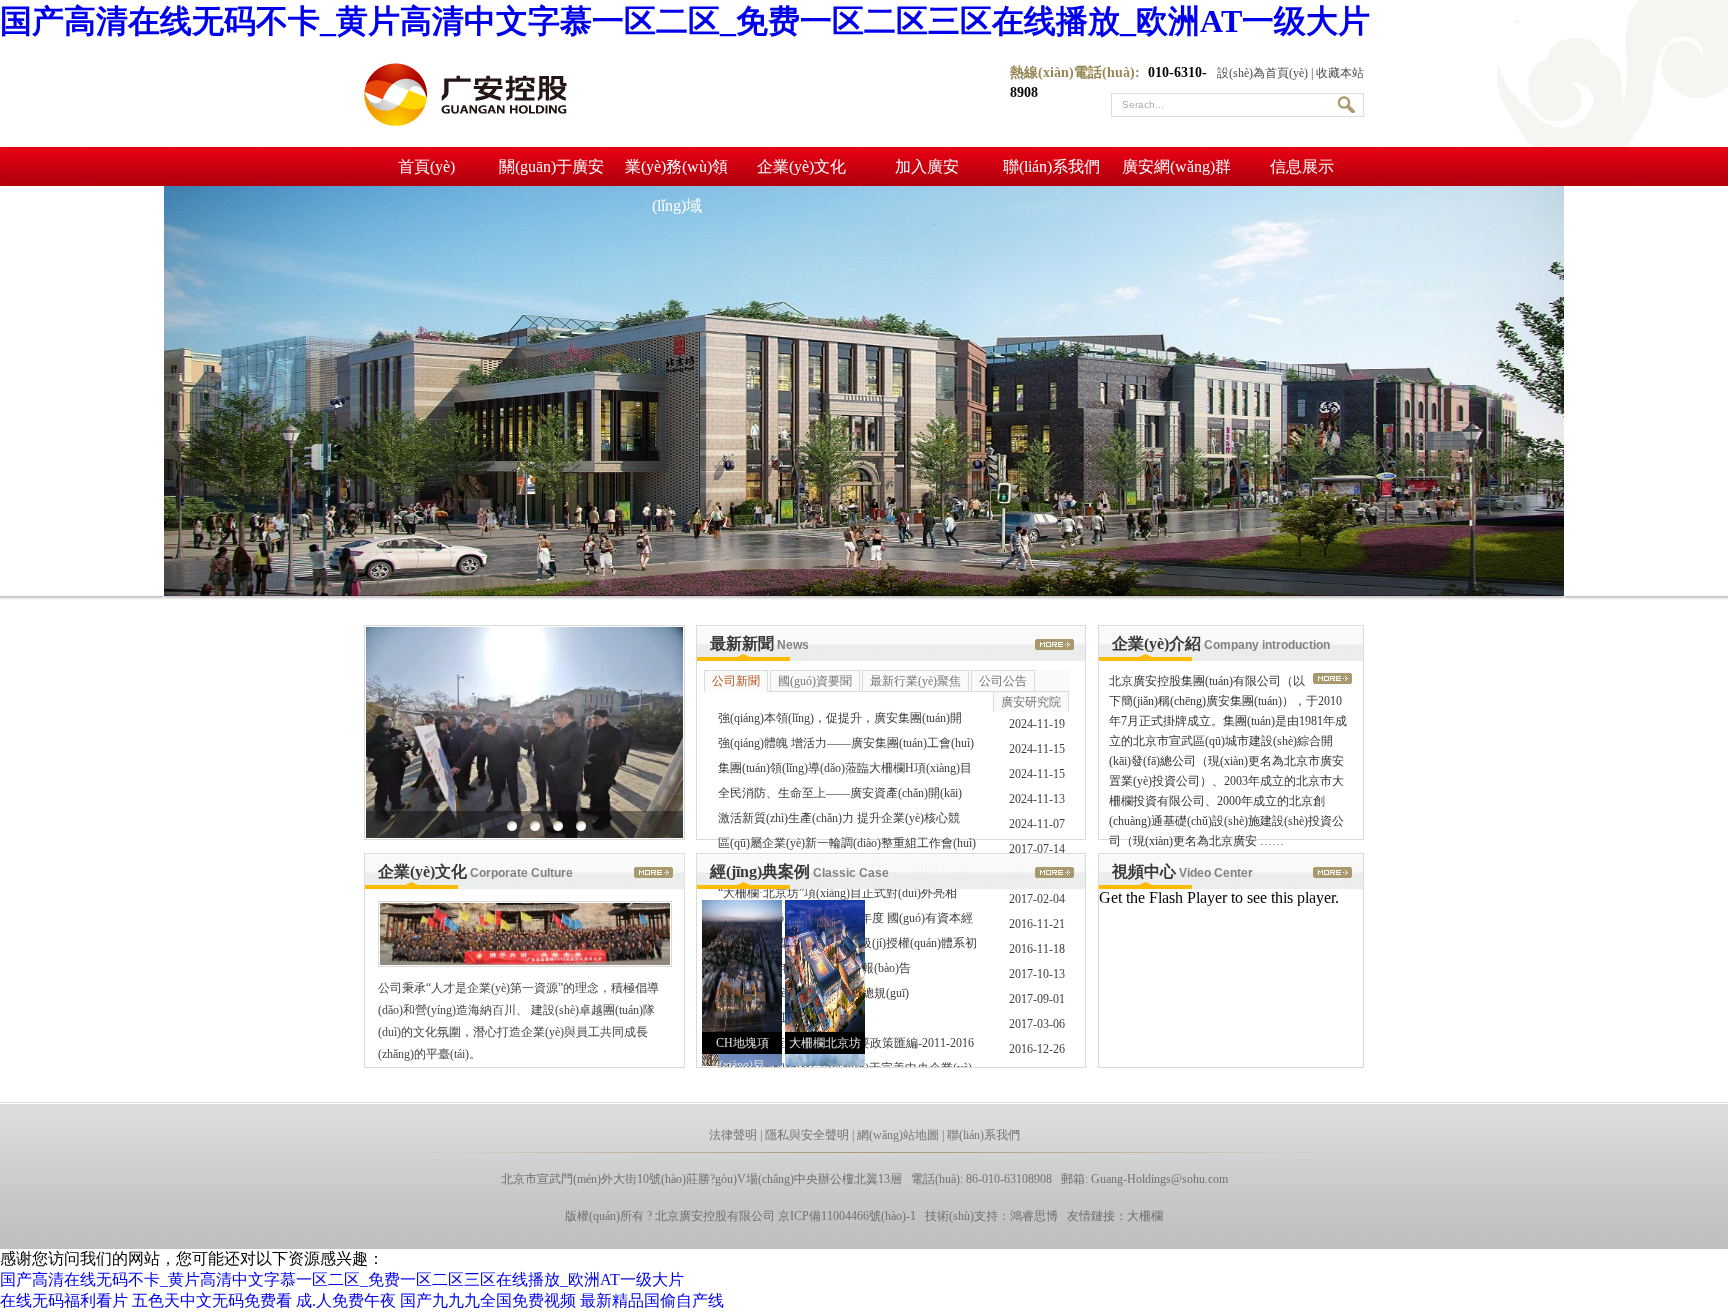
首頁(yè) (426, 166)
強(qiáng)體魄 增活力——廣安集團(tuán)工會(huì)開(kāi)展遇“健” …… (846, 746)
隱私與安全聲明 (807, 1135)
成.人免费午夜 (346, 1300)
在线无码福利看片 (64, 1300)
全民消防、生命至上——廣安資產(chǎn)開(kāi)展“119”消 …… (840, 796)
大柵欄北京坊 (825, 1043)
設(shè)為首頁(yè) (1262, 73)
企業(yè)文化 (801, 166)
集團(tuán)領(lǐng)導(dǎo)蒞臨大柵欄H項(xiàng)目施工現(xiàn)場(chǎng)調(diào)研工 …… (845, 771)
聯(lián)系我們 (1051, 166)
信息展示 (1302, 166)
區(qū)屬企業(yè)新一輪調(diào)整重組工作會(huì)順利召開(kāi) (847, 846)
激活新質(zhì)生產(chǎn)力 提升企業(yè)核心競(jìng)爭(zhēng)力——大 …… (839, 821)
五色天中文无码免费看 (212, 1300)
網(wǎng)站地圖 (898, 1135)
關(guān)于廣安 (551, 166)
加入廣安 (927, 166)
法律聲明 (733, 1135)
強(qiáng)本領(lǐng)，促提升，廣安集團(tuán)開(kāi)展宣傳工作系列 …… (840, 721)
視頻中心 (1182, 871)
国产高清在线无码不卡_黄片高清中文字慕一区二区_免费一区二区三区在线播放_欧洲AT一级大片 (685, 21)
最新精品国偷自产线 (652, 1300)
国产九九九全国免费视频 (488, 1300)
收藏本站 (1340, 73)
